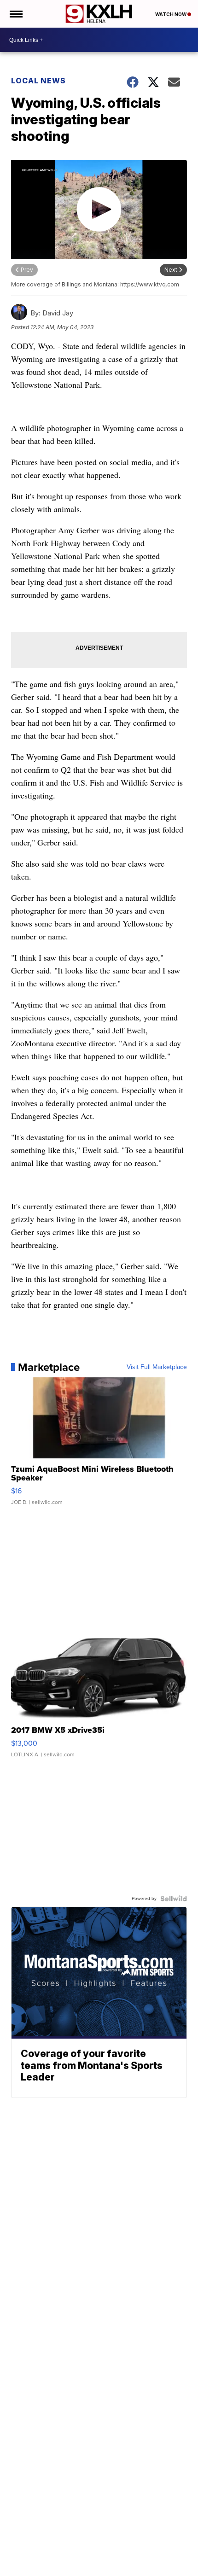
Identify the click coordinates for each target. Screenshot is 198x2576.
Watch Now (171, 14)
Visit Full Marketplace (157, 1367)
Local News (38, 81)
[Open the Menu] (15, 14)
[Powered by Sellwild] (174, 1899)
